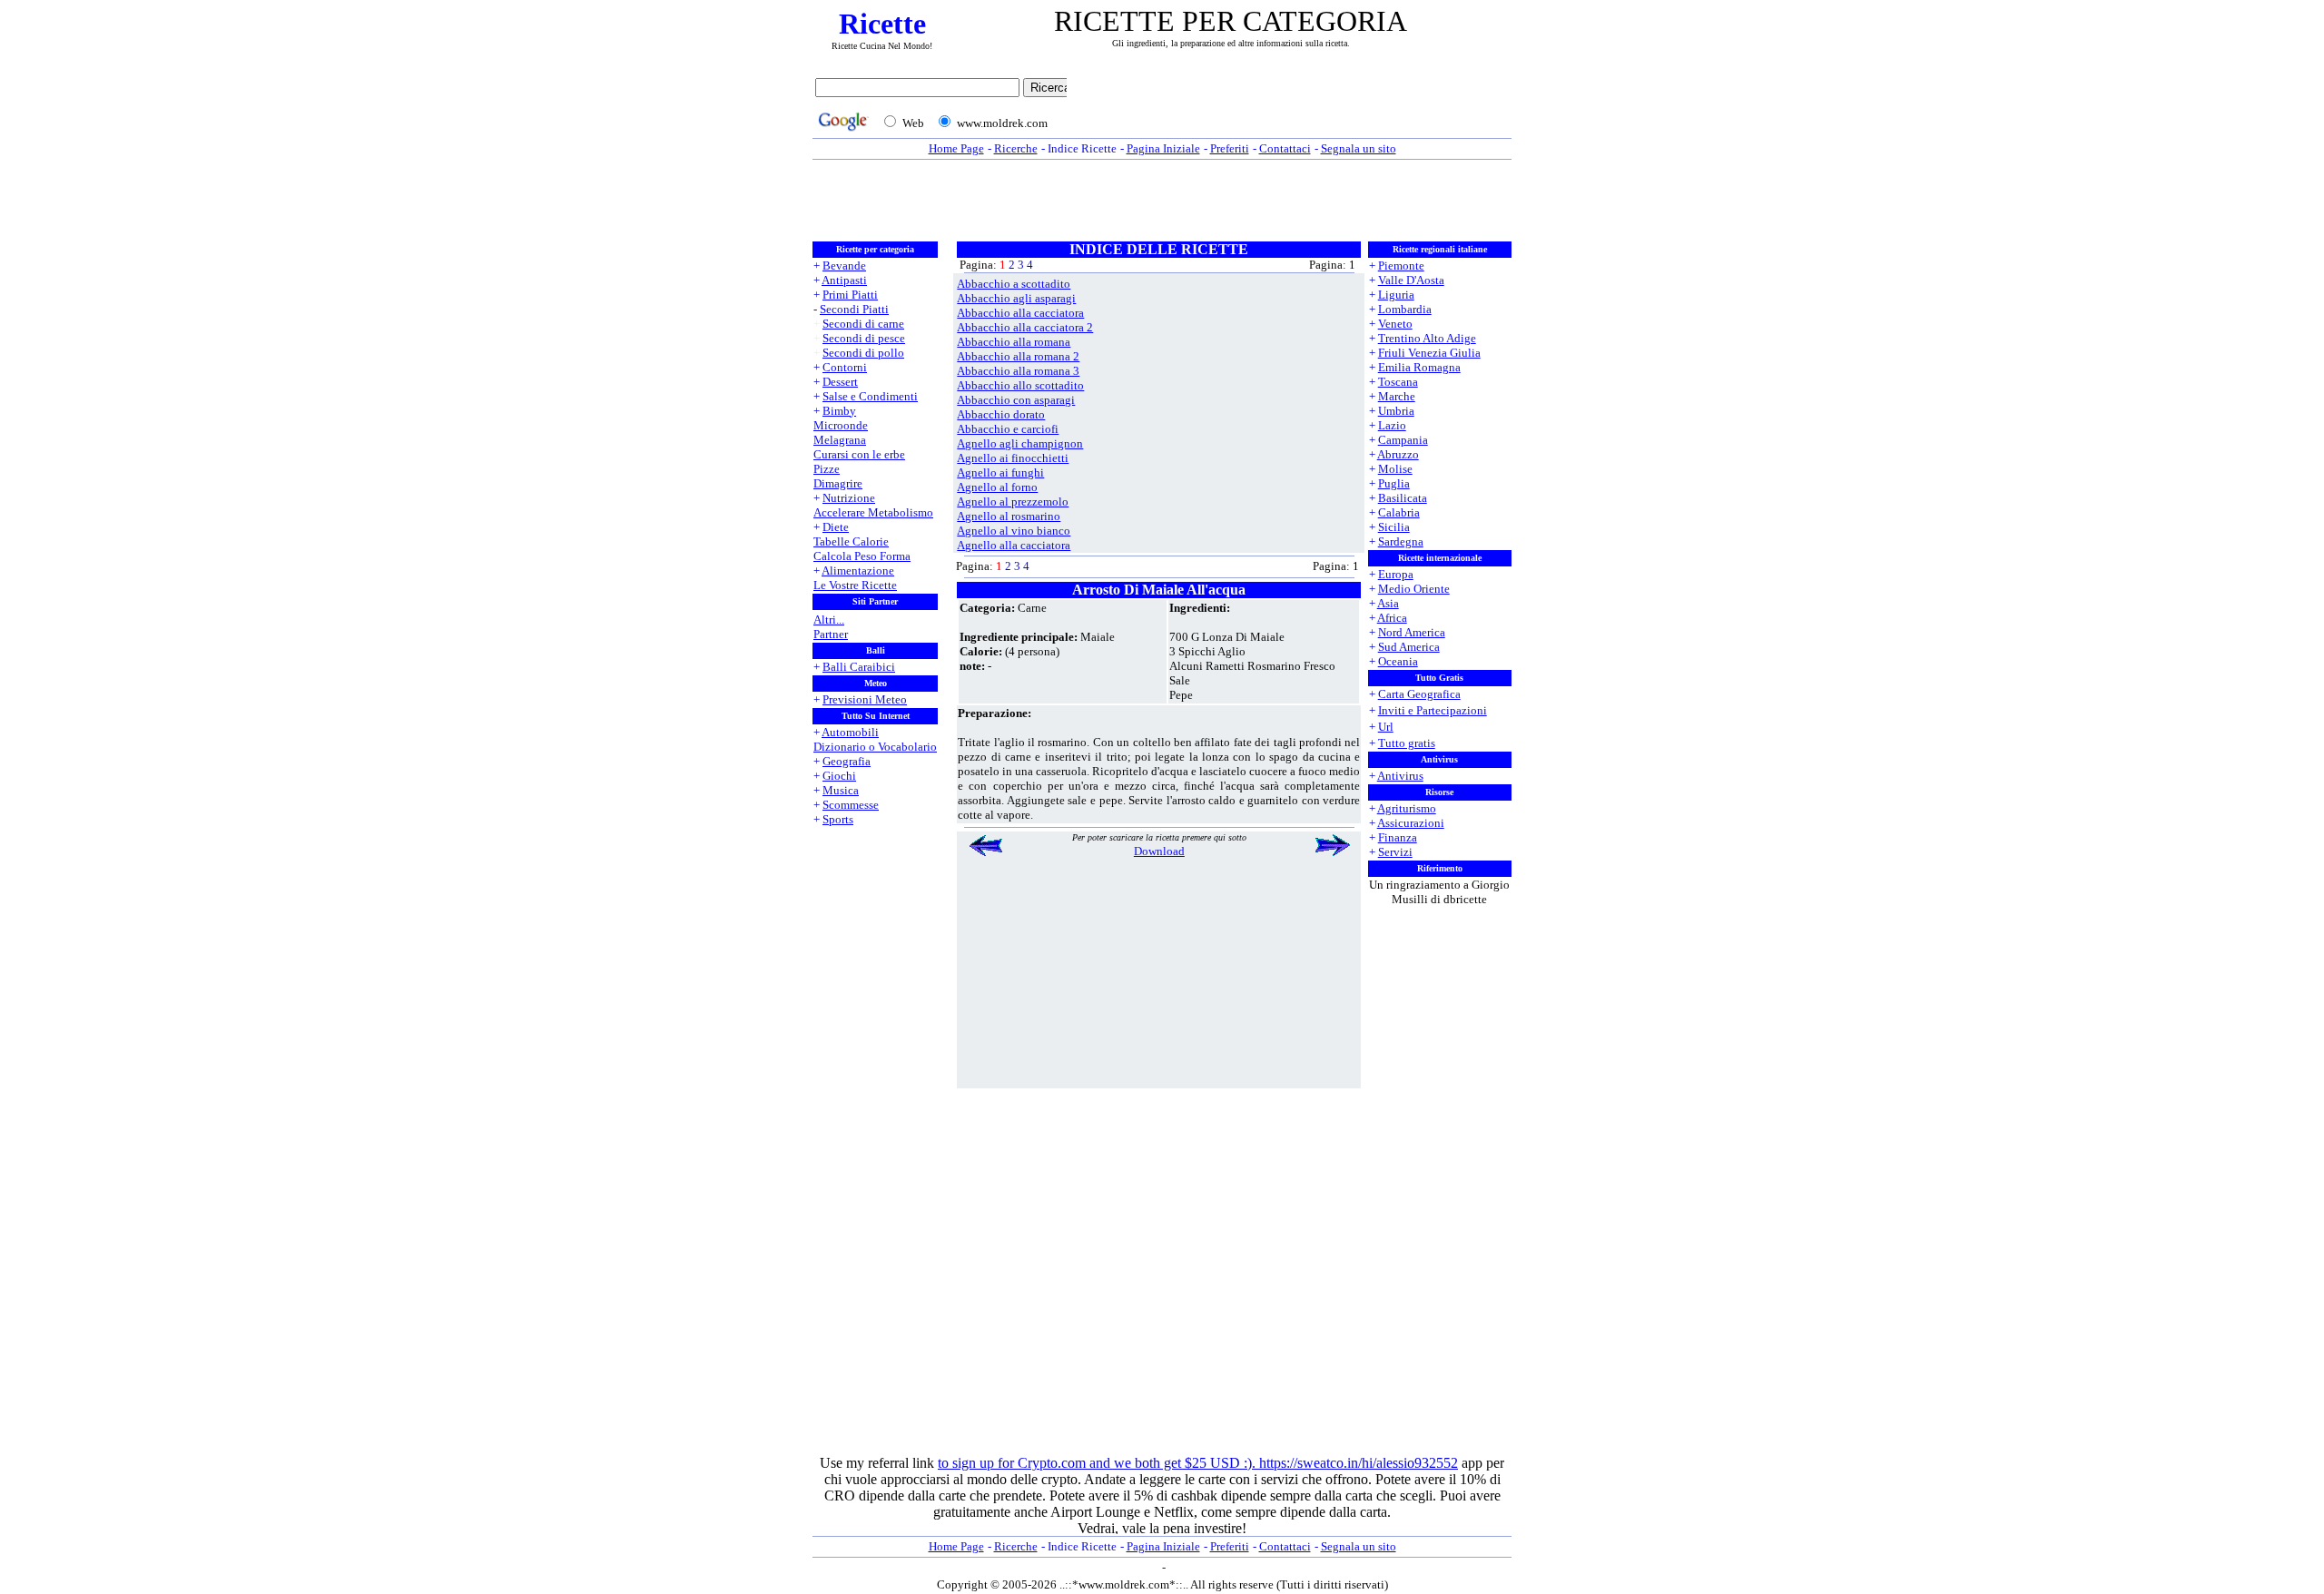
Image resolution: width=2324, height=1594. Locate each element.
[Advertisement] (1294, 106)
